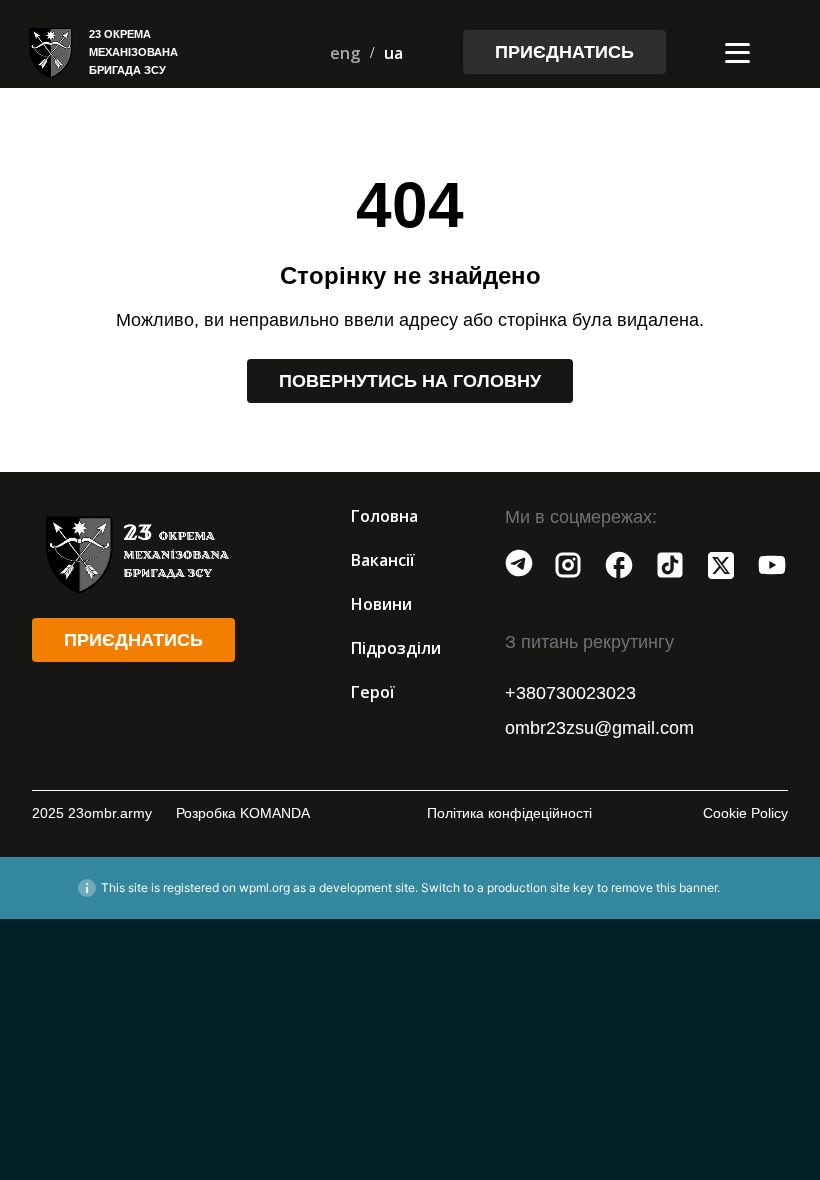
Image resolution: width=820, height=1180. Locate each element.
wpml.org (264, 887)
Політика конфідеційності (509, 813)
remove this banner (664, 887)
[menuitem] (345, 52)
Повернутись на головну (410, 381)
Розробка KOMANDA (243, 813)
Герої (373, 692)
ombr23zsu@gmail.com (599, 728)
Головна (384, 516)
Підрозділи (396, 648)
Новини (381, 604)
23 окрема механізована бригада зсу (133, 52)
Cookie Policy (745, 813)
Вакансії (383, 560)
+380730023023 (570, 693)
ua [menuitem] (393, 53)
